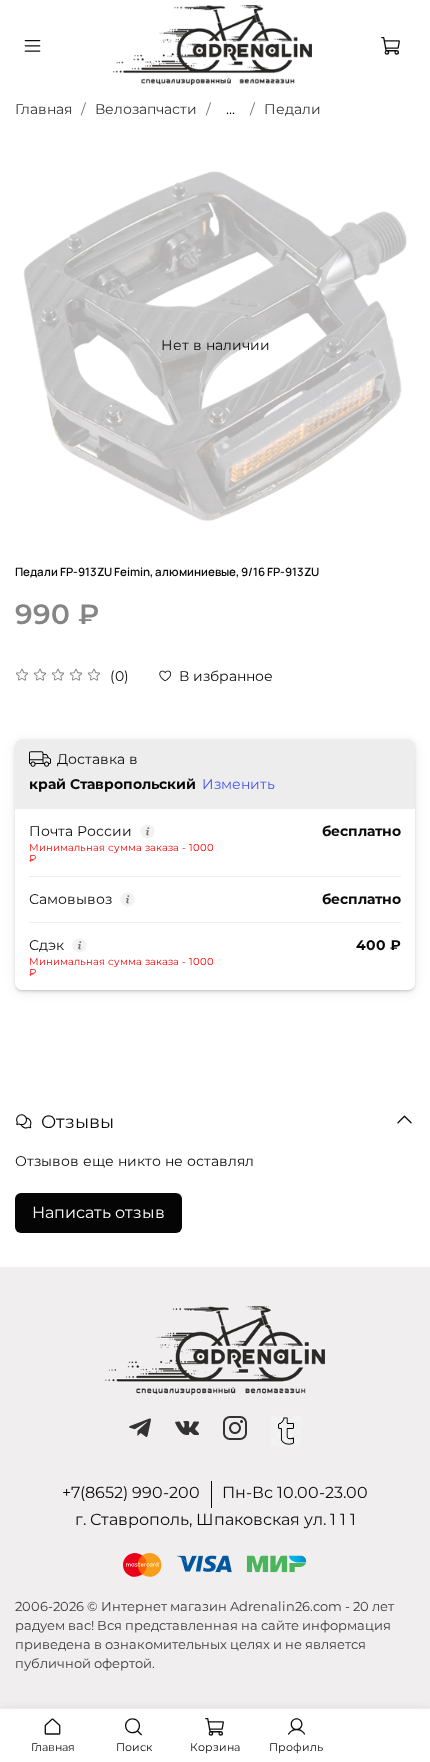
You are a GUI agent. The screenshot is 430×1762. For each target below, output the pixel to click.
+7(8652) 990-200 (131, 1492)
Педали (292, 109)
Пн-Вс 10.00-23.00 (295, 1492)
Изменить (238, 784)
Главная (43, 109)
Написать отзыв (98, 1212)
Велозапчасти (146, 109)
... (230, 109)
